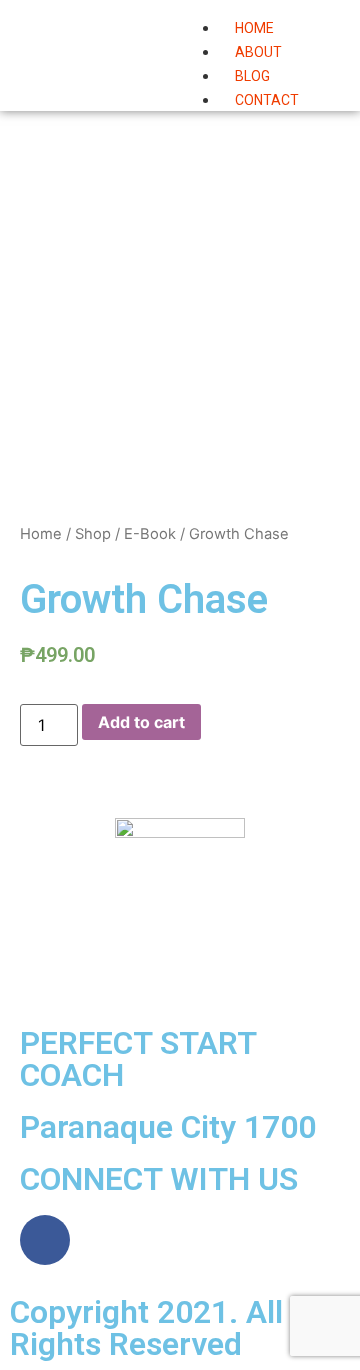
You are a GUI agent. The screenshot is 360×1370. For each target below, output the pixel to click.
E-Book (150, 534)
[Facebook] (45, 1240)
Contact (267, 100)
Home (41, 534)
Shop (93, 534)
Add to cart (141, 722)
